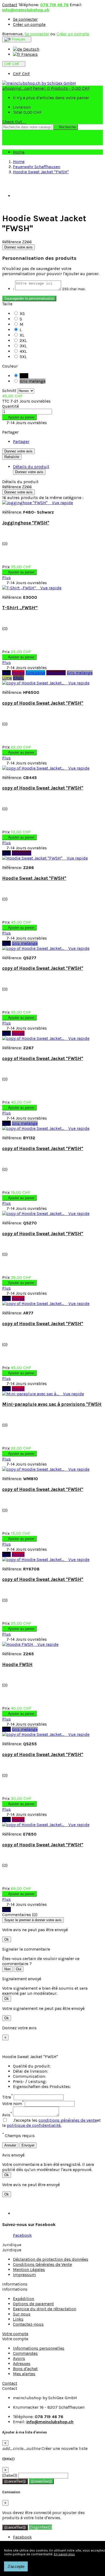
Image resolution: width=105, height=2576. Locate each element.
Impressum (24, 2275)
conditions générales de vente (68, 2120)
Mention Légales (29, 2269)
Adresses (22, 2364)
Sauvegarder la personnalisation (29, 298)
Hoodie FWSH (17, 1664)
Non (7, 1969)
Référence (12, 242)
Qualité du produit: (32, 2066)
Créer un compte (29, 24)
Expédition (24, 2299)
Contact (10, 5)
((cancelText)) (15, 2481)
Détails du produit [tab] (31, 467)
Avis (7, 2115)
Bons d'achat (25, 2369)
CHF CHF (22, 74)
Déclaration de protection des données (51, 2259)
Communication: (29, 2076)
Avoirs (19, 2358)
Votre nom (13, 2104)
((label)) (10, 2475)
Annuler (10, 2145)
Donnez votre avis (18, 247)
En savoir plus (64, 2554)
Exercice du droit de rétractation (45, 2309)
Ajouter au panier (19, 417)
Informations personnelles (39, 2348)
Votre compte (15, 2334)
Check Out (14, 122)
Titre (7, 2097)
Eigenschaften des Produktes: (42, 2087)
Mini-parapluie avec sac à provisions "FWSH (52, 1404)
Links (18, 2319)
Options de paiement (33, 2304)
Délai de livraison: (30, 2071)
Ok (7, 1939)
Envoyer (28, 2145)
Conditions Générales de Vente (42, 2264)
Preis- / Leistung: (30, 2081)
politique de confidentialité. (34, 2125)
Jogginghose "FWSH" (26, 523)
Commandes (25, 2353)
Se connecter (25, 19)
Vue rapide (61, 503)
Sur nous (22, 2314)
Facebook (22, 2235)
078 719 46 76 (54, 5)
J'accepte (16, 2566)
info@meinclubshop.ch (26, 10)
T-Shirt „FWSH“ (20, 608)
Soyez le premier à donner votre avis (33, 1920)
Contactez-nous (28, 2324)
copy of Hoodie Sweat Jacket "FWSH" (43, 703)
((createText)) (41, 2481)
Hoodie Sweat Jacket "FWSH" (34, 878)
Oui (19, 1969)
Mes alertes (24, 2374)
